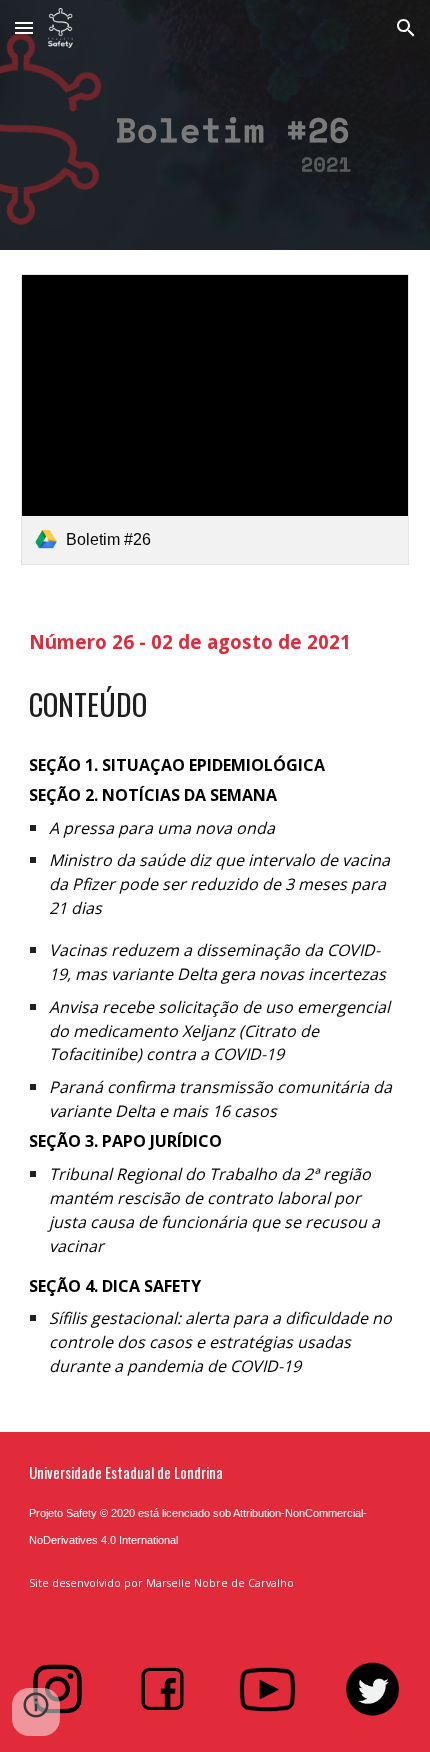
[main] (215, 641)
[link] (215, 419)
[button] (24, 27)
